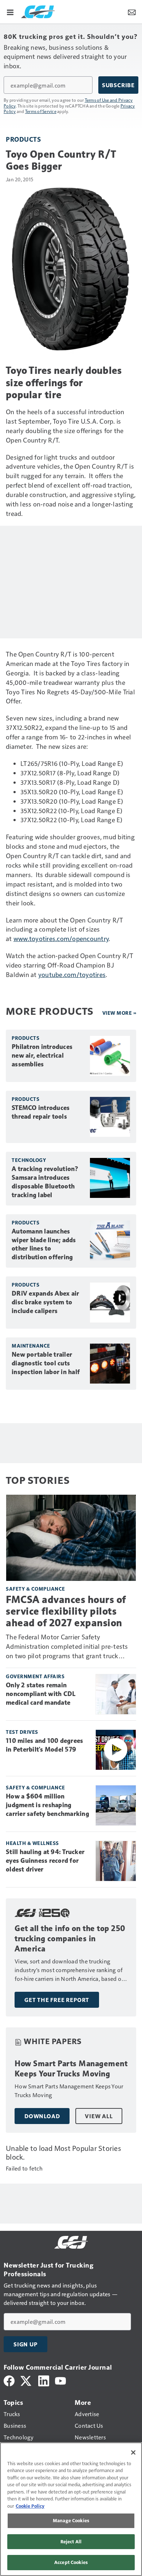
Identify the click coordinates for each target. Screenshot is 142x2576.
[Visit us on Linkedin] (44, 2380)
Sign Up (25, 2344)
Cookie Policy (30, 2506)
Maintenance (31, 1346)
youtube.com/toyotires (72, 974)
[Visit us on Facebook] (9, 2380)
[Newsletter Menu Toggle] (132, 12)
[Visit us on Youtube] (60, 2380)
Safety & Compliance (35, 1589)
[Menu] (10, 12)
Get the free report (57, 2000)
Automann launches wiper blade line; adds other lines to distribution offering (44, 1244)
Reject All (71, 2541)
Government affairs (35, 1676)
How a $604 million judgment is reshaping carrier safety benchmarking (48, 1805)
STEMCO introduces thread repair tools (41, 1112)
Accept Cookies (71, 2562)
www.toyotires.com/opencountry (61, 938)
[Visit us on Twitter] (26, 2380)
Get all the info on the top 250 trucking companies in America (70, 1939)
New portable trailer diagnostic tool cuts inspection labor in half (46, 1363)
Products (23, 139)
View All (99, 2116)
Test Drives (22, 1732)
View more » (119, 1013)
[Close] (133, 2452)
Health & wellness (32, 1843)
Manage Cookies (71, 2520)
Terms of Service (41, 111)
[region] (71, 2509)
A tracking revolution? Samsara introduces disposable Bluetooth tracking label (45, 1182)
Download (42, 2116)
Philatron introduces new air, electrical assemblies (42, 1055)
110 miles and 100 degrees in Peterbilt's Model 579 (44, 1745)
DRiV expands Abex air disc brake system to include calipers (45, 1302)
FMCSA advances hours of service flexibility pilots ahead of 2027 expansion (66, 1611)
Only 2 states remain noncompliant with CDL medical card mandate (41, 1694)
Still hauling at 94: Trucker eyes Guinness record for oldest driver (45, 1861)
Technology (29, 1160)
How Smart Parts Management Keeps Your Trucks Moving (71, 2069)
